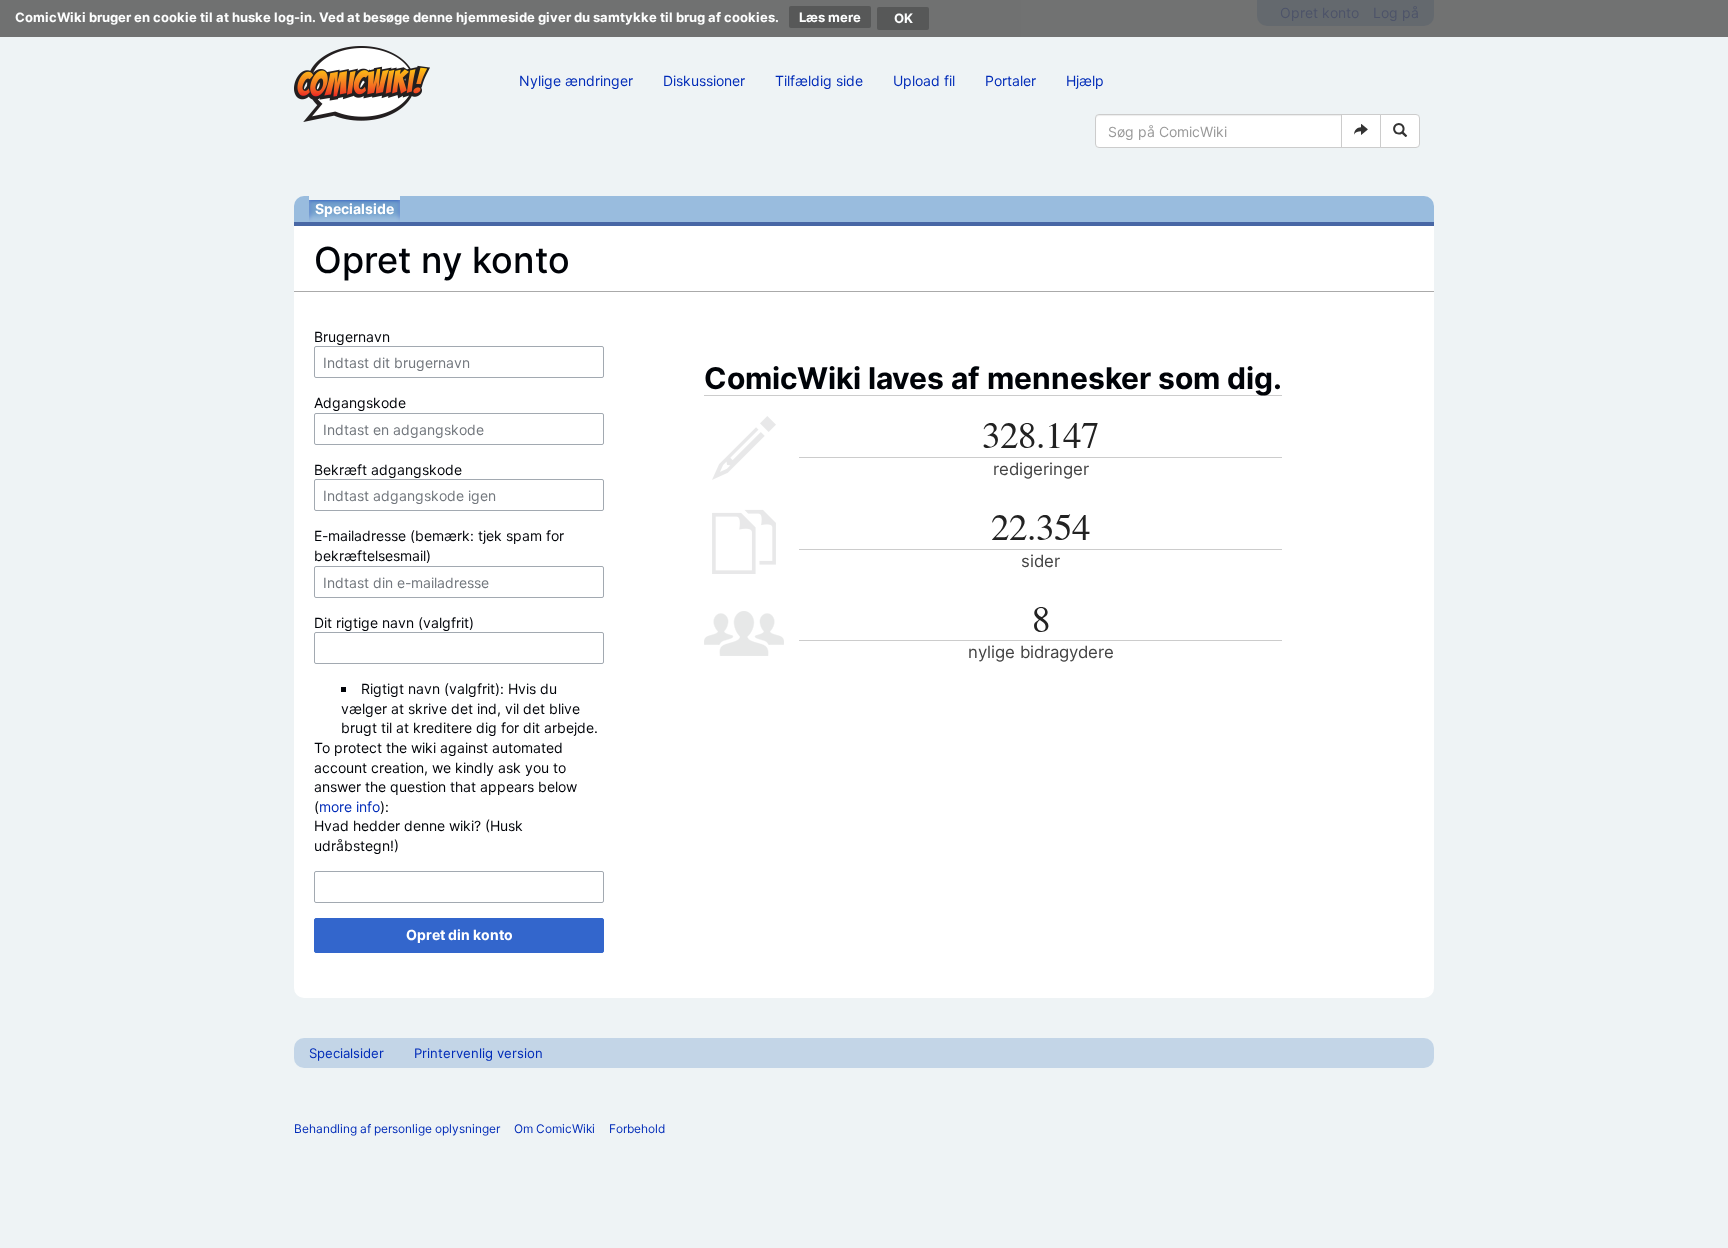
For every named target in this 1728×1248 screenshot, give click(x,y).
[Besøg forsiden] (362, 84)
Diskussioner (704, 80)
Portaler (1010, 80)
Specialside (354, 208)
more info (349, 806)
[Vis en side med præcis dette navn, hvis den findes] (1361, 131)
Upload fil (924, 80)
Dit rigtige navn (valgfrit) (394, 622)
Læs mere (830, 17)
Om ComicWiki (554, 1128)
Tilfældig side (819, 80)
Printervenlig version (478, 1053)
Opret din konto (459, 934)
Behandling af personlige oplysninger (397, 1128)
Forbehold (637, 1128)
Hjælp (1085, 80)
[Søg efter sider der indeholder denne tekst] (1400, 131)
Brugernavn (352, 336)
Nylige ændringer (576, 80)
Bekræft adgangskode (388, 469)
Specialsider (346, 1053)
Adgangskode (360, 402)
